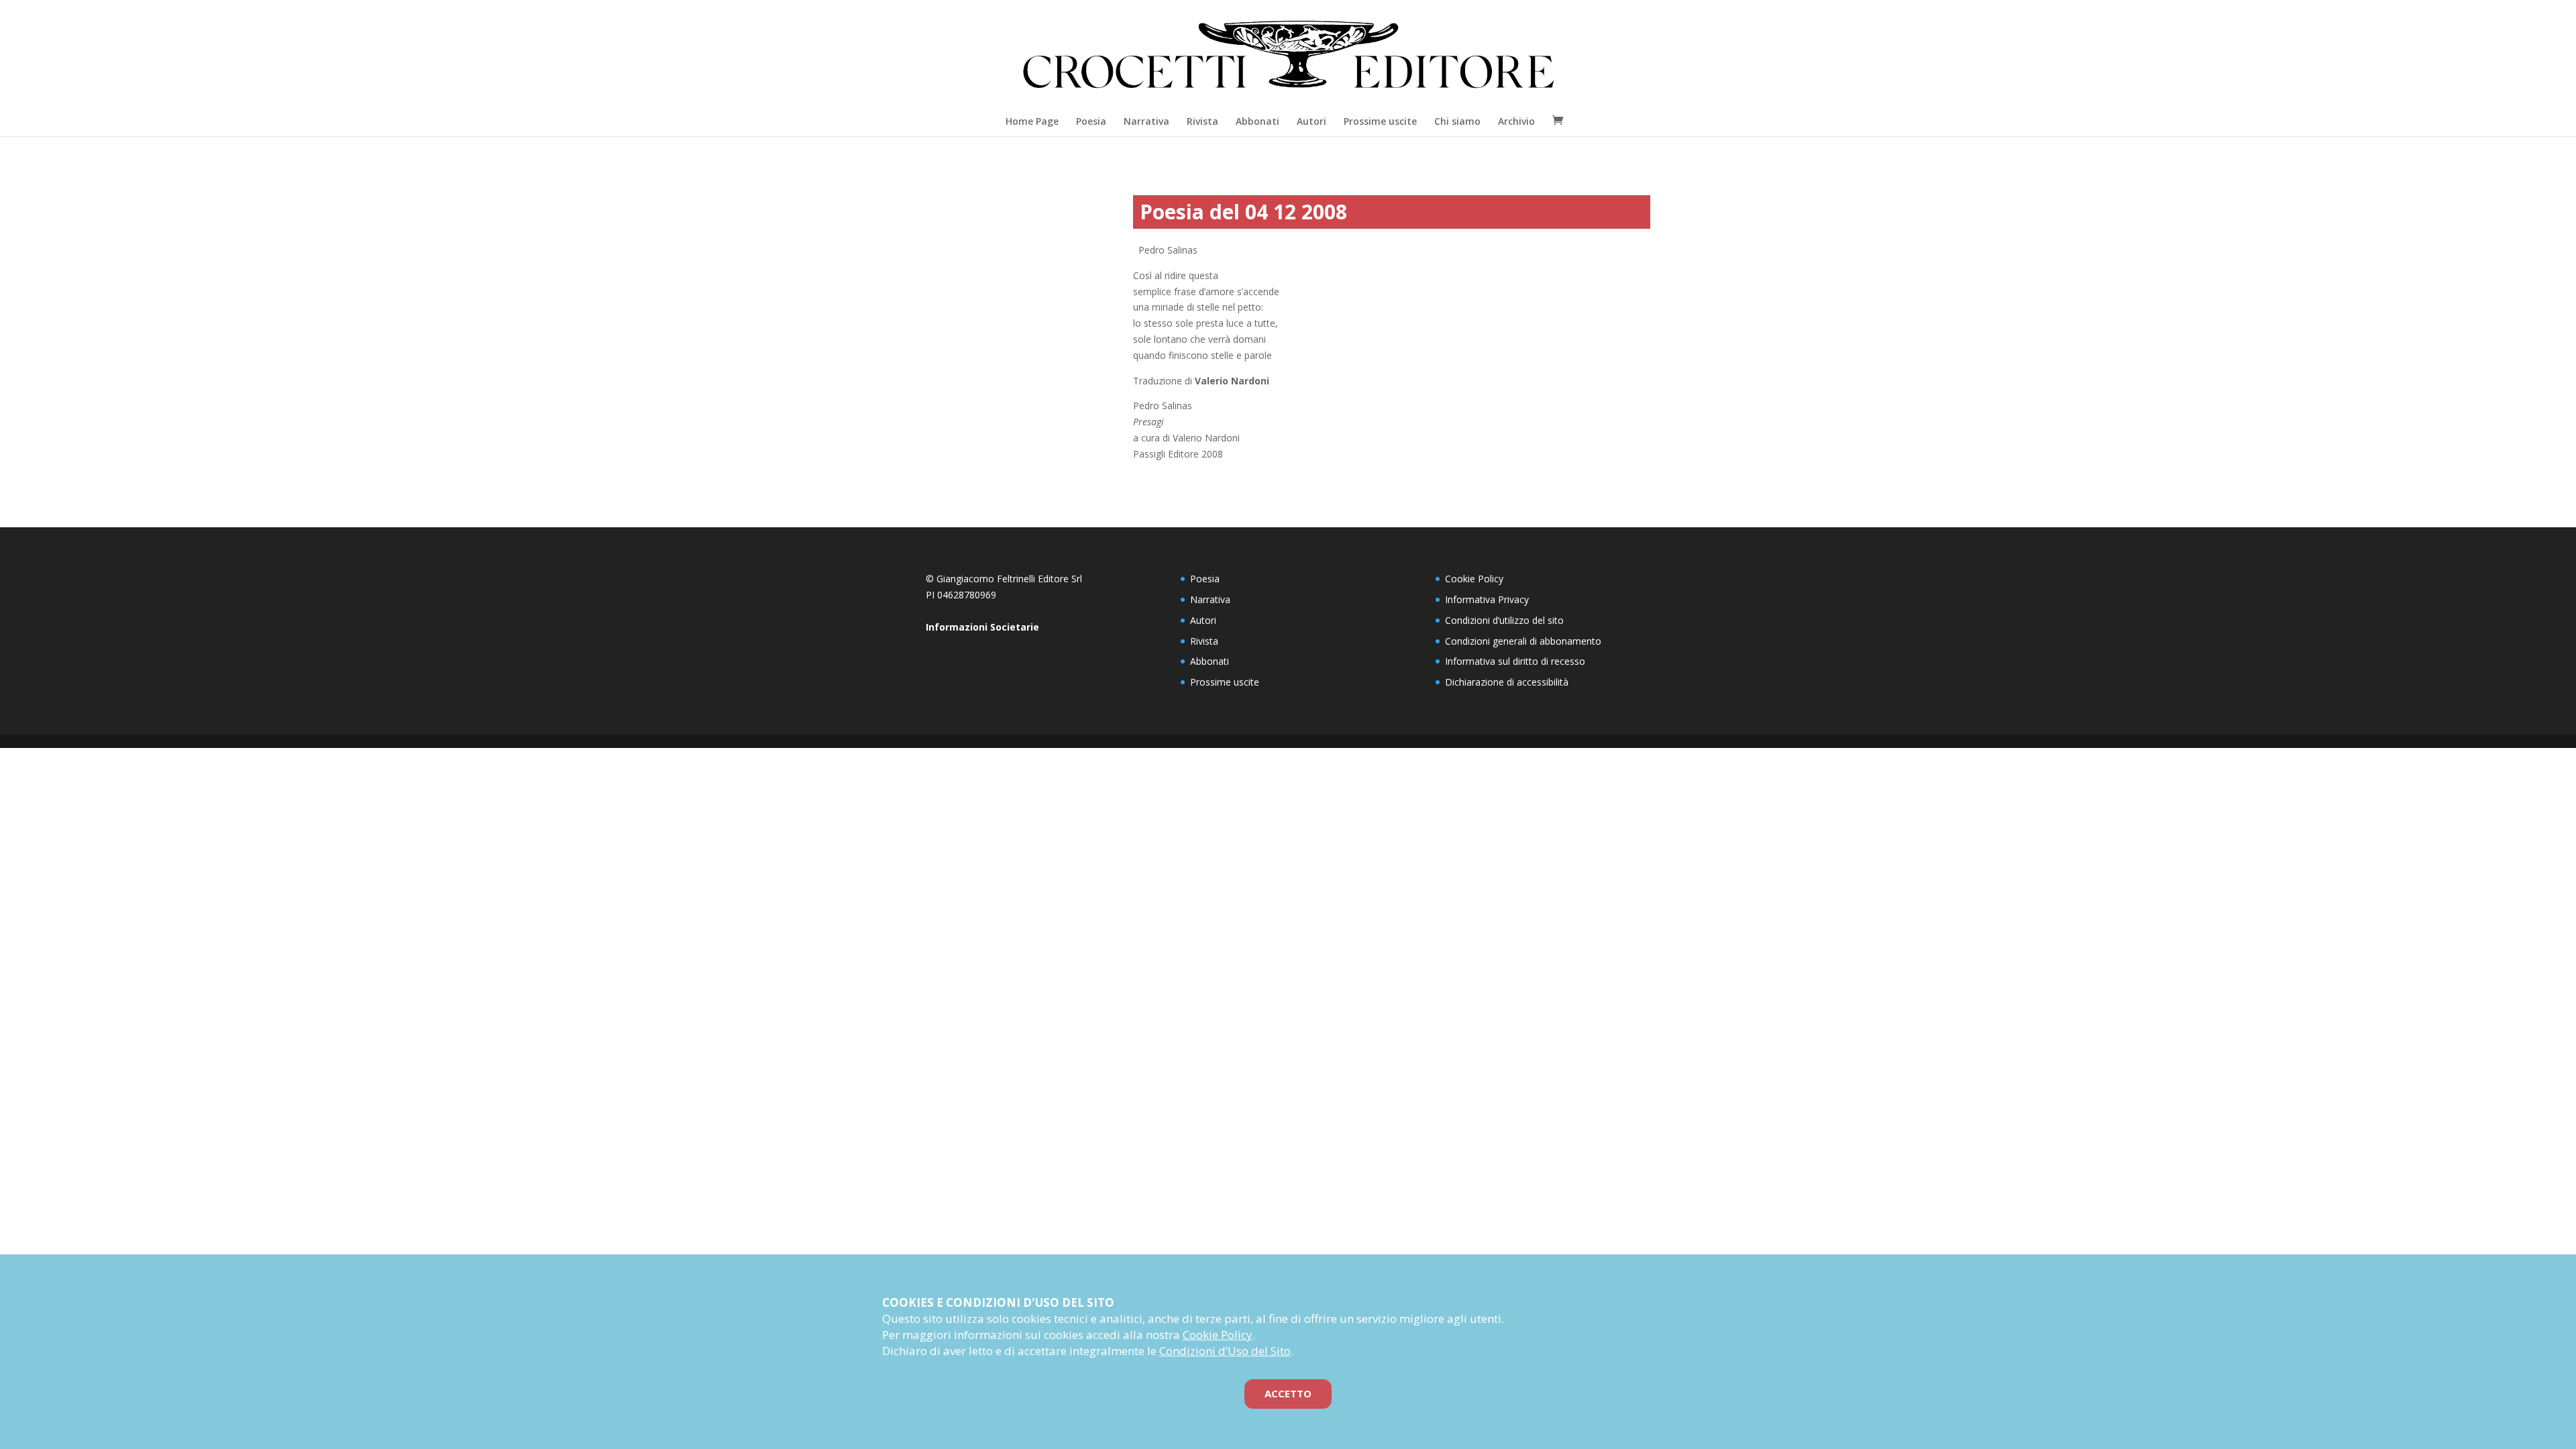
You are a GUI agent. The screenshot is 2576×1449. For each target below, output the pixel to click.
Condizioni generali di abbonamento (1523, 641)
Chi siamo (1457, 121)
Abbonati (1257, 121)
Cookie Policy (1474, 579)
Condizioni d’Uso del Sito (1225, 1351)
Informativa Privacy (1487, 599)
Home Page (1032, 121)
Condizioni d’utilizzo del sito (1504, 620)
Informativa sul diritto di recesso (1515, 661)
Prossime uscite (1380, 121)
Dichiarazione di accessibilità (1507, 682)
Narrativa (1146, 121)
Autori (1311, 121)
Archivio (1516, 121)
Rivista (1202, 121)
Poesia (1091, 121)
